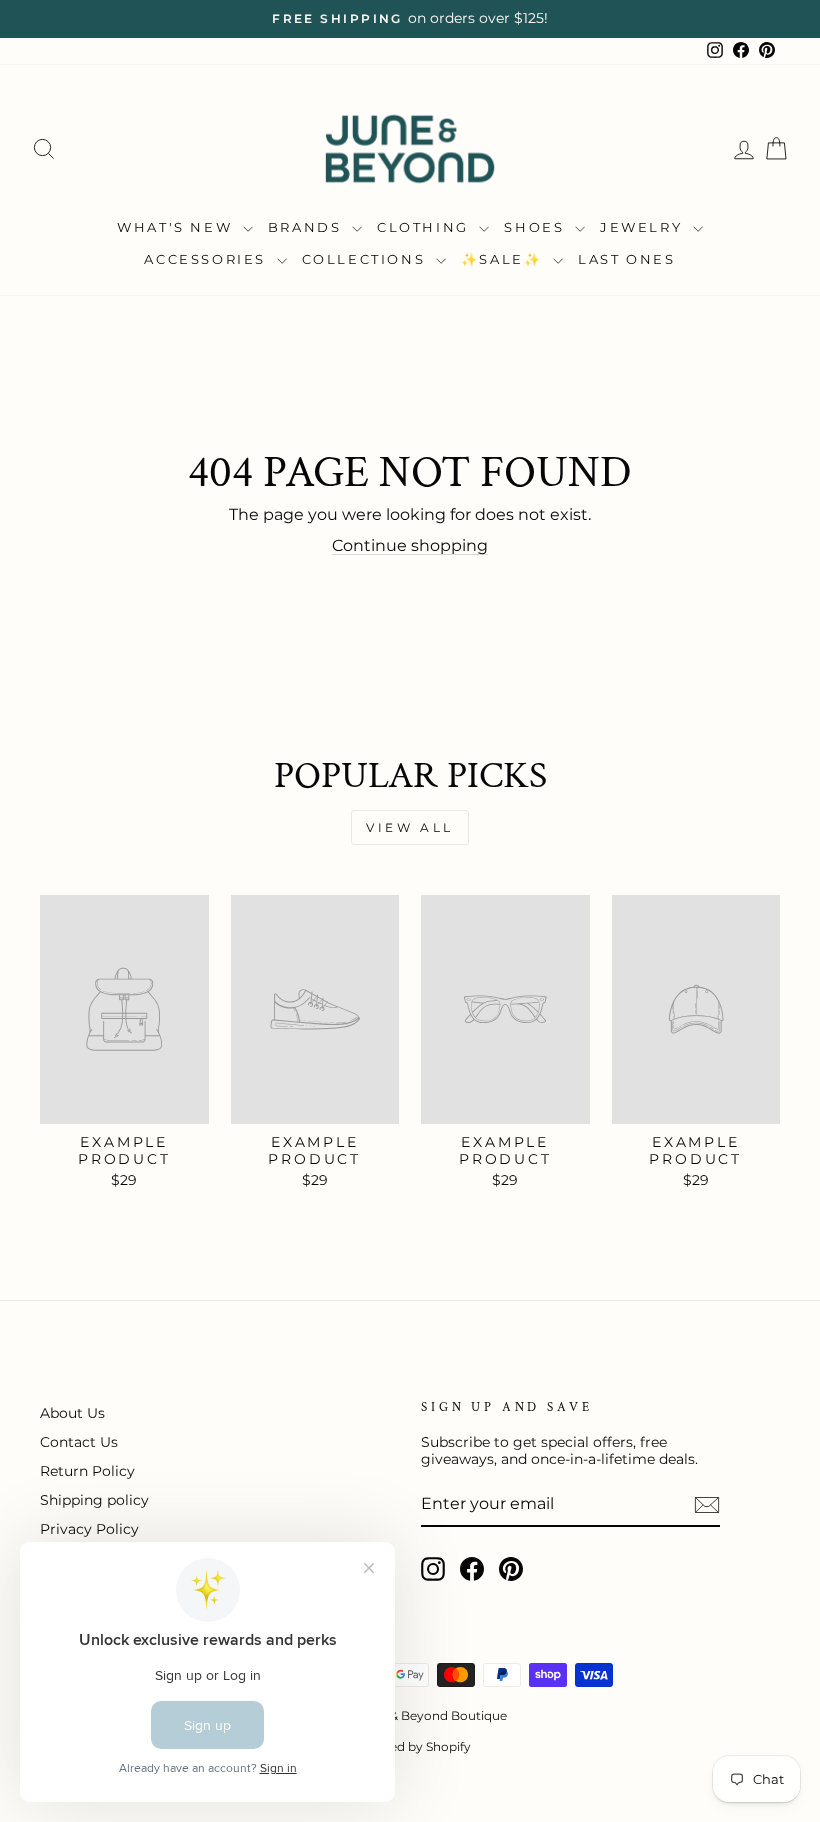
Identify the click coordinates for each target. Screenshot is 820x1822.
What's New (177, 227)
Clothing (425, 227)
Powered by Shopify (410, 1746)
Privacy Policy (89, 1529)
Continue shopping (410, 545)
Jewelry (644, 227)
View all (410, 827)
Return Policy (87, 1471)
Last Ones (626, 259)
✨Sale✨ (504, 259)
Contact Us (79, 1442)
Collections (366, 259)
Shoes (537, 227)
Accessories (207, 259)
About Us (72, 1413)
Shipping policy (94, 1500)
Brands (307, 227)
